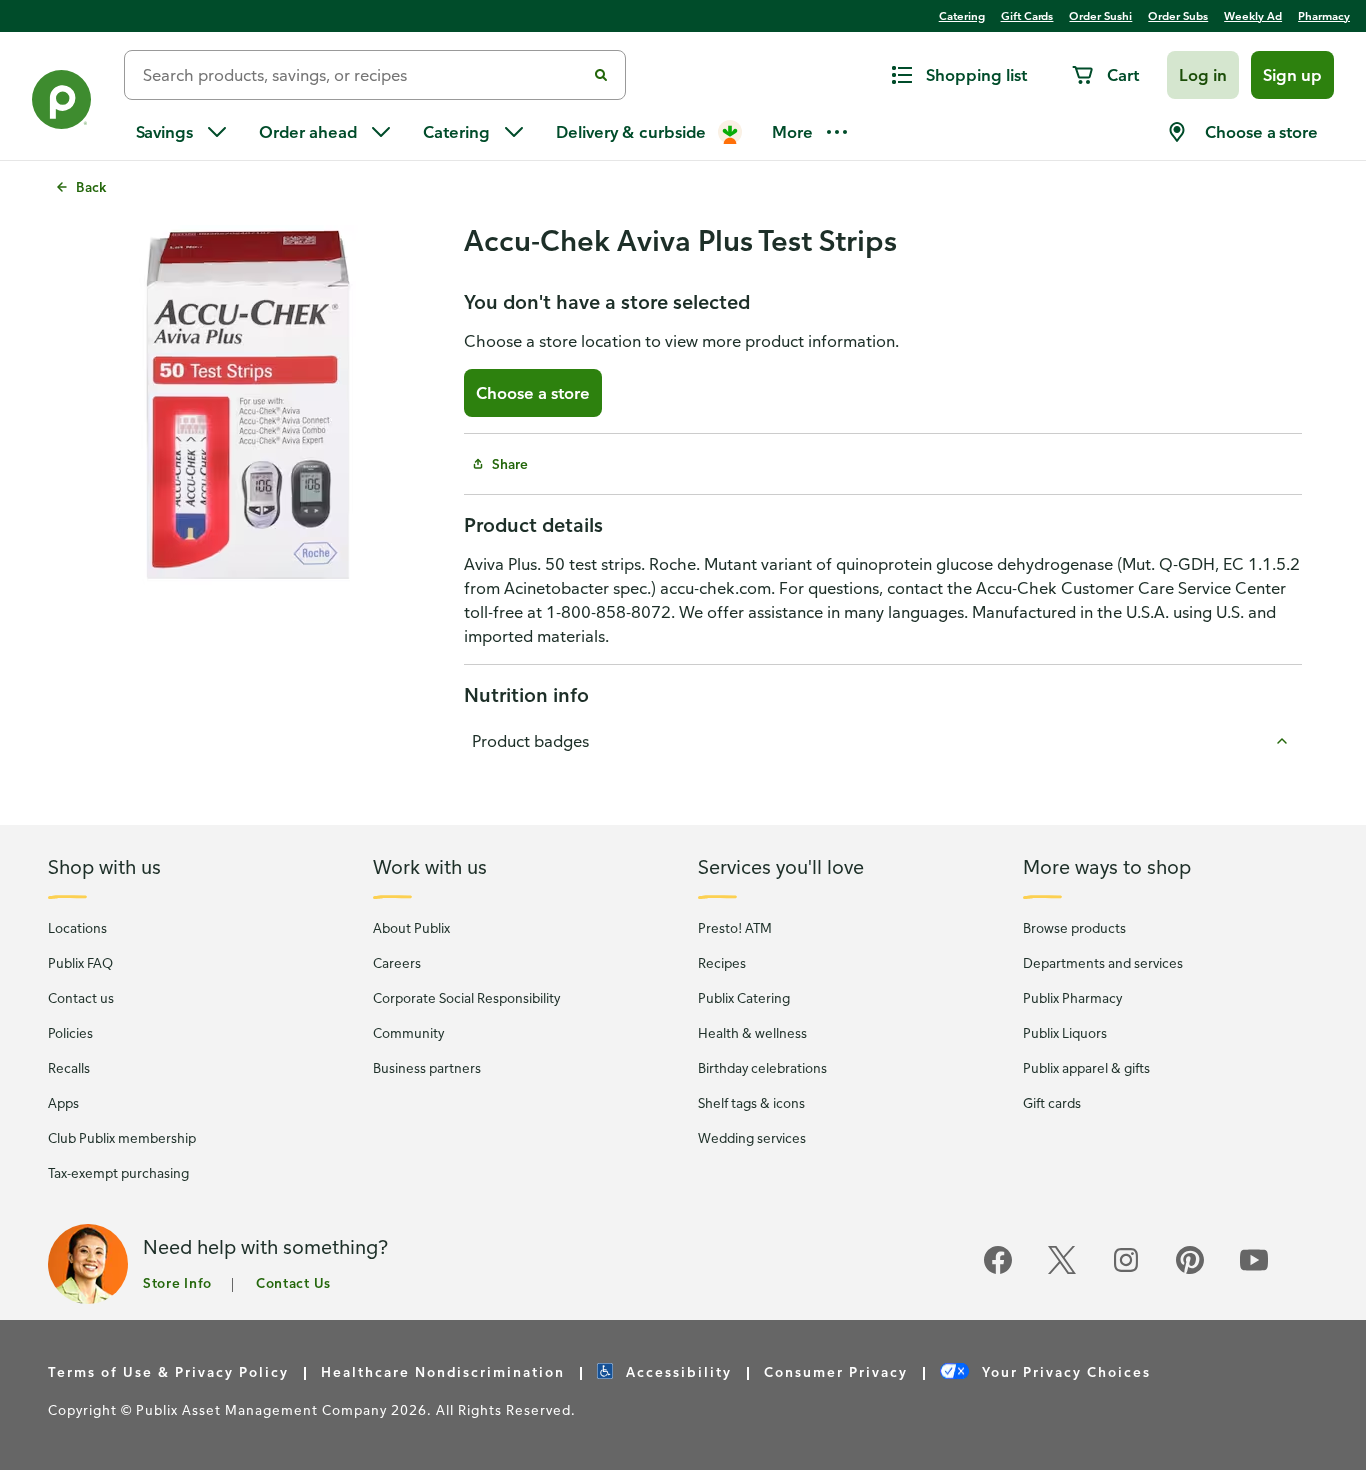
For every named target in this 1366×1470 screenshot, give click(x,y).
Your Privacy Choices (1064, 1371)
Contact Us (293, 1282)
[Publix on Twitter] (1062, 1270)
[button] (1203, 75)
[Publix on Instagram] (1126, 1270)
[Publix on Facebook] (998, 1270)
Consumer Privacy (836, 1371)
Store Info (177, 1282)
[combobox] (363, 75)
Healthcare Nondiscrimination (443, 1371)
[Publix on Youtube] (1254, 1270)
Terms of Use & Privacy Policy (168, 1371)
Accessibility (676, 1371)
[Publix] (62, 103)
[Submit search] (601, 75)
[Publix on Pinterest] (1190, 1270)
